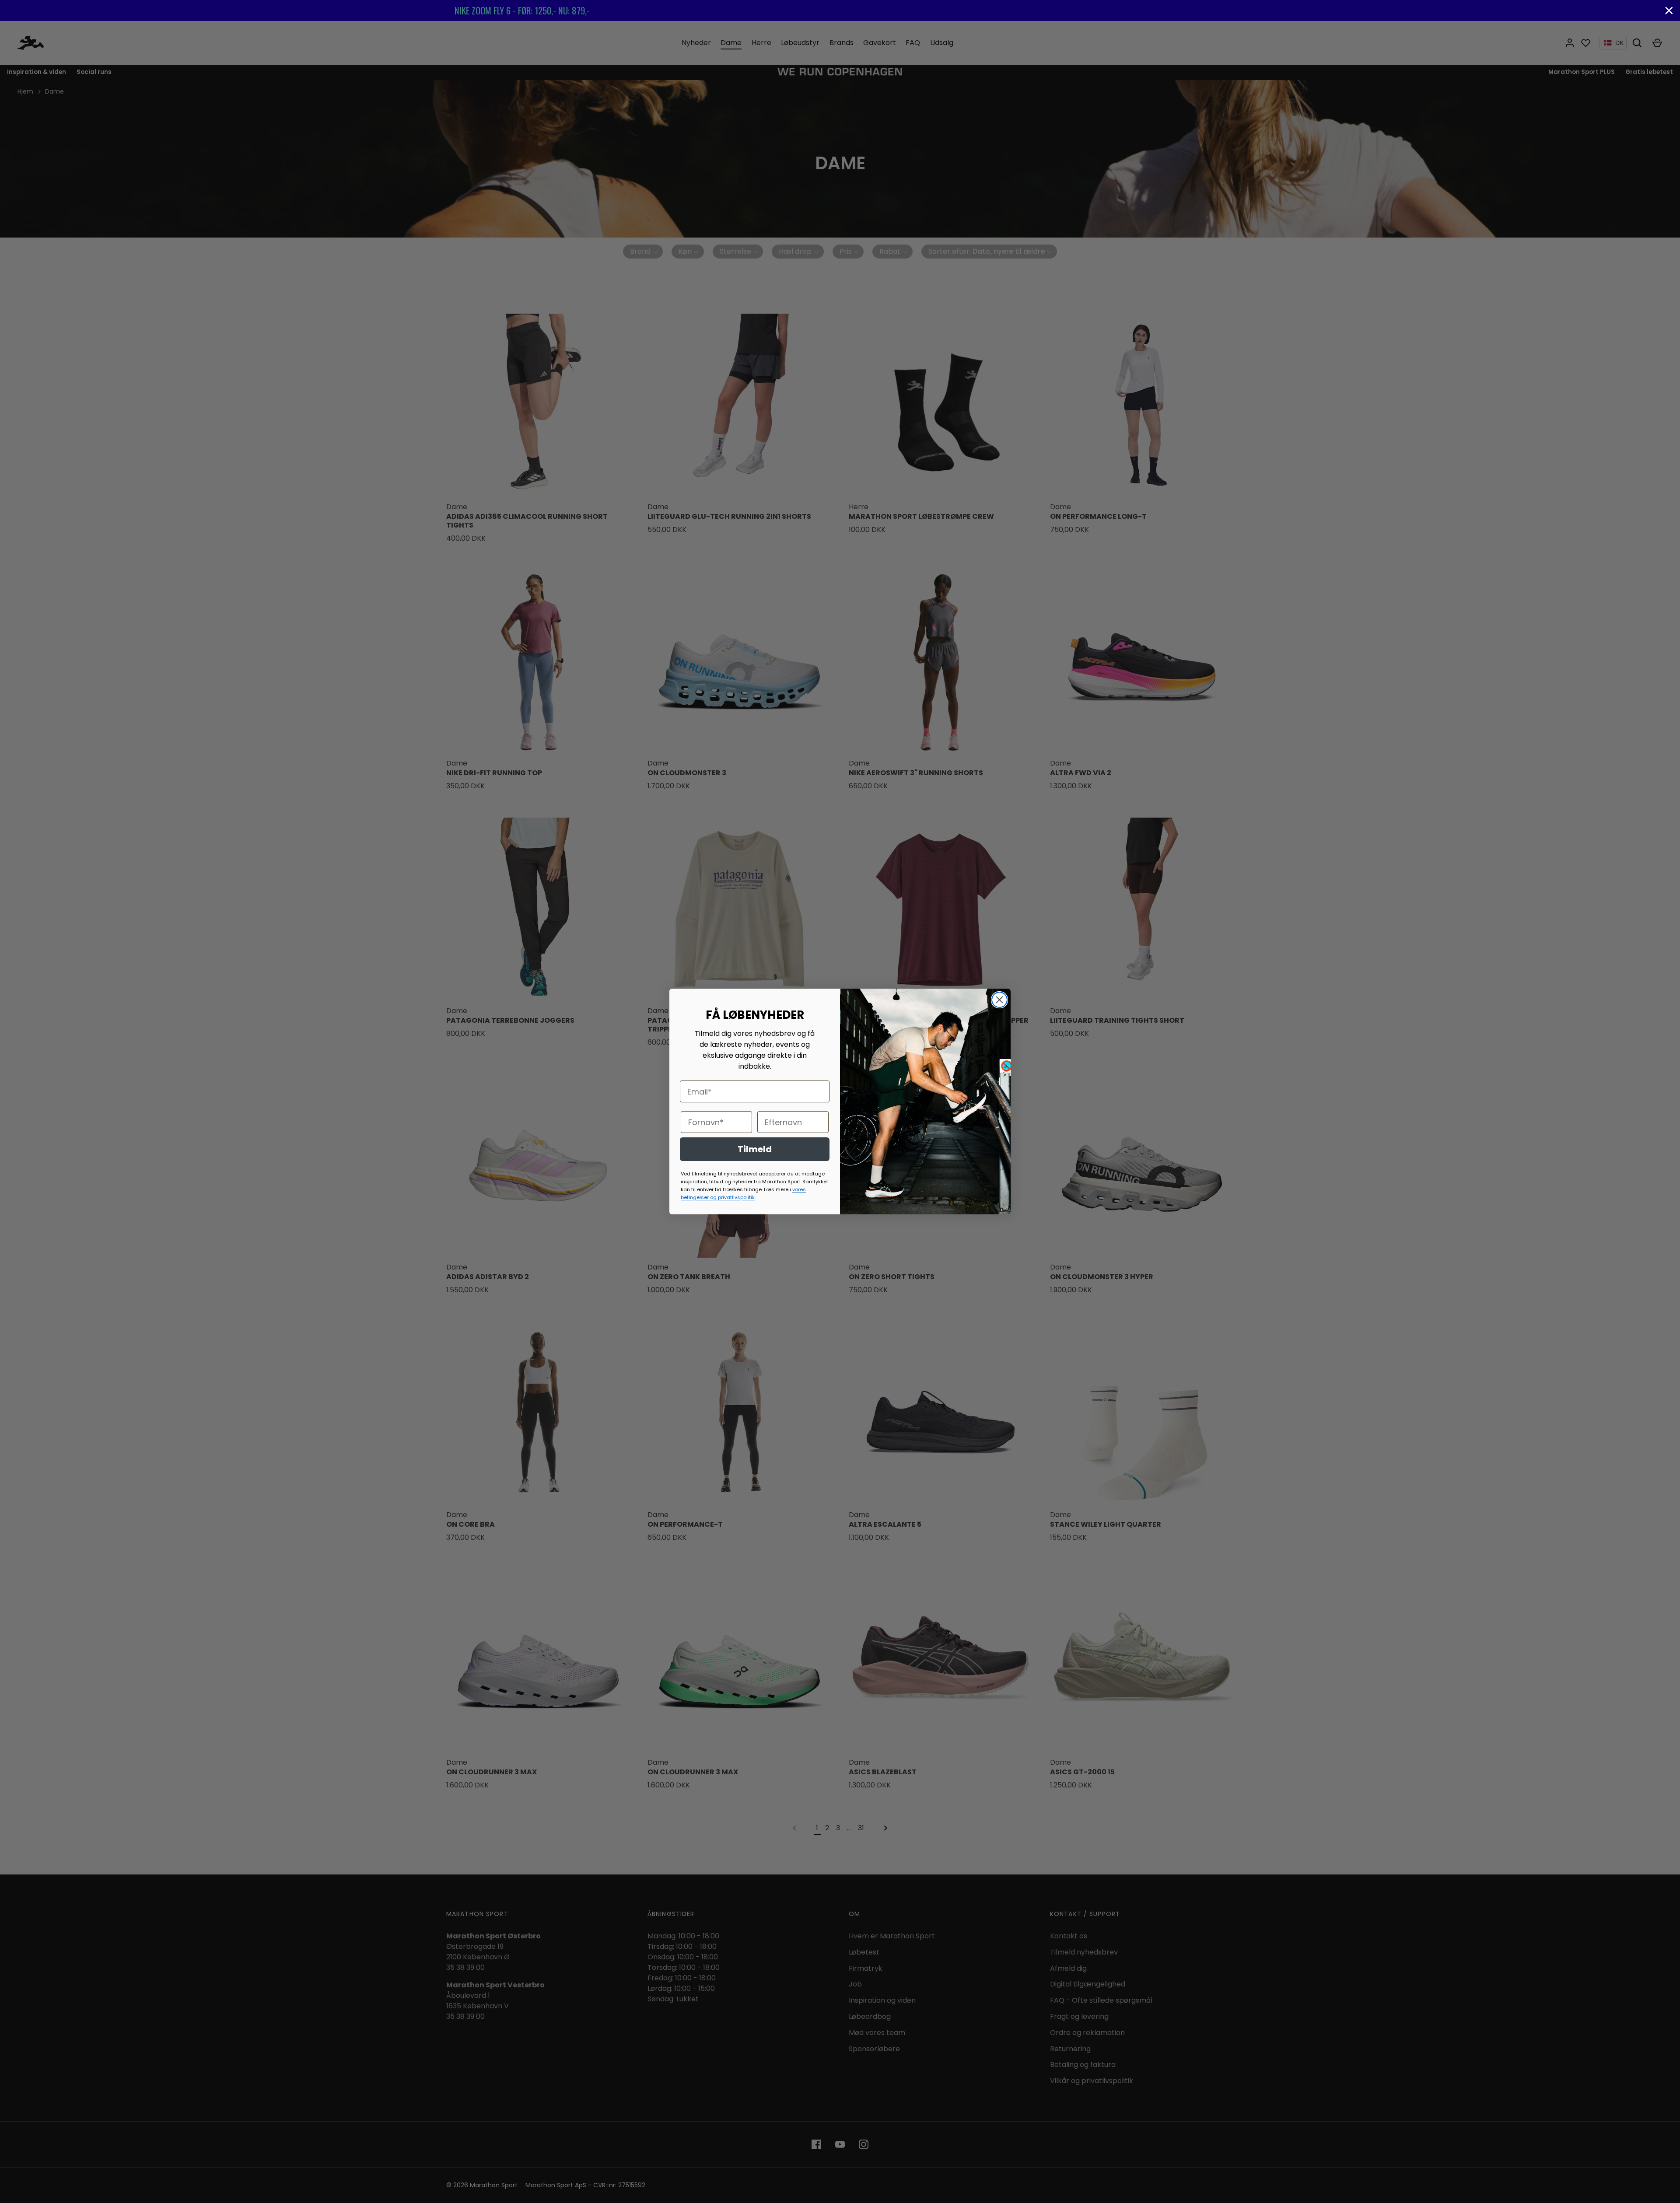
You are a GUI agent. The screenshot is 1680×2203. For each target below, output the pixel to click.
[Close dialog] (999, 1000)
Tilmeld (755, 1149)
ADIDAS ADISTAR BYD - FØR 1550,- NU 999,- (840, 10)
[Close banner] (1669, 10)
